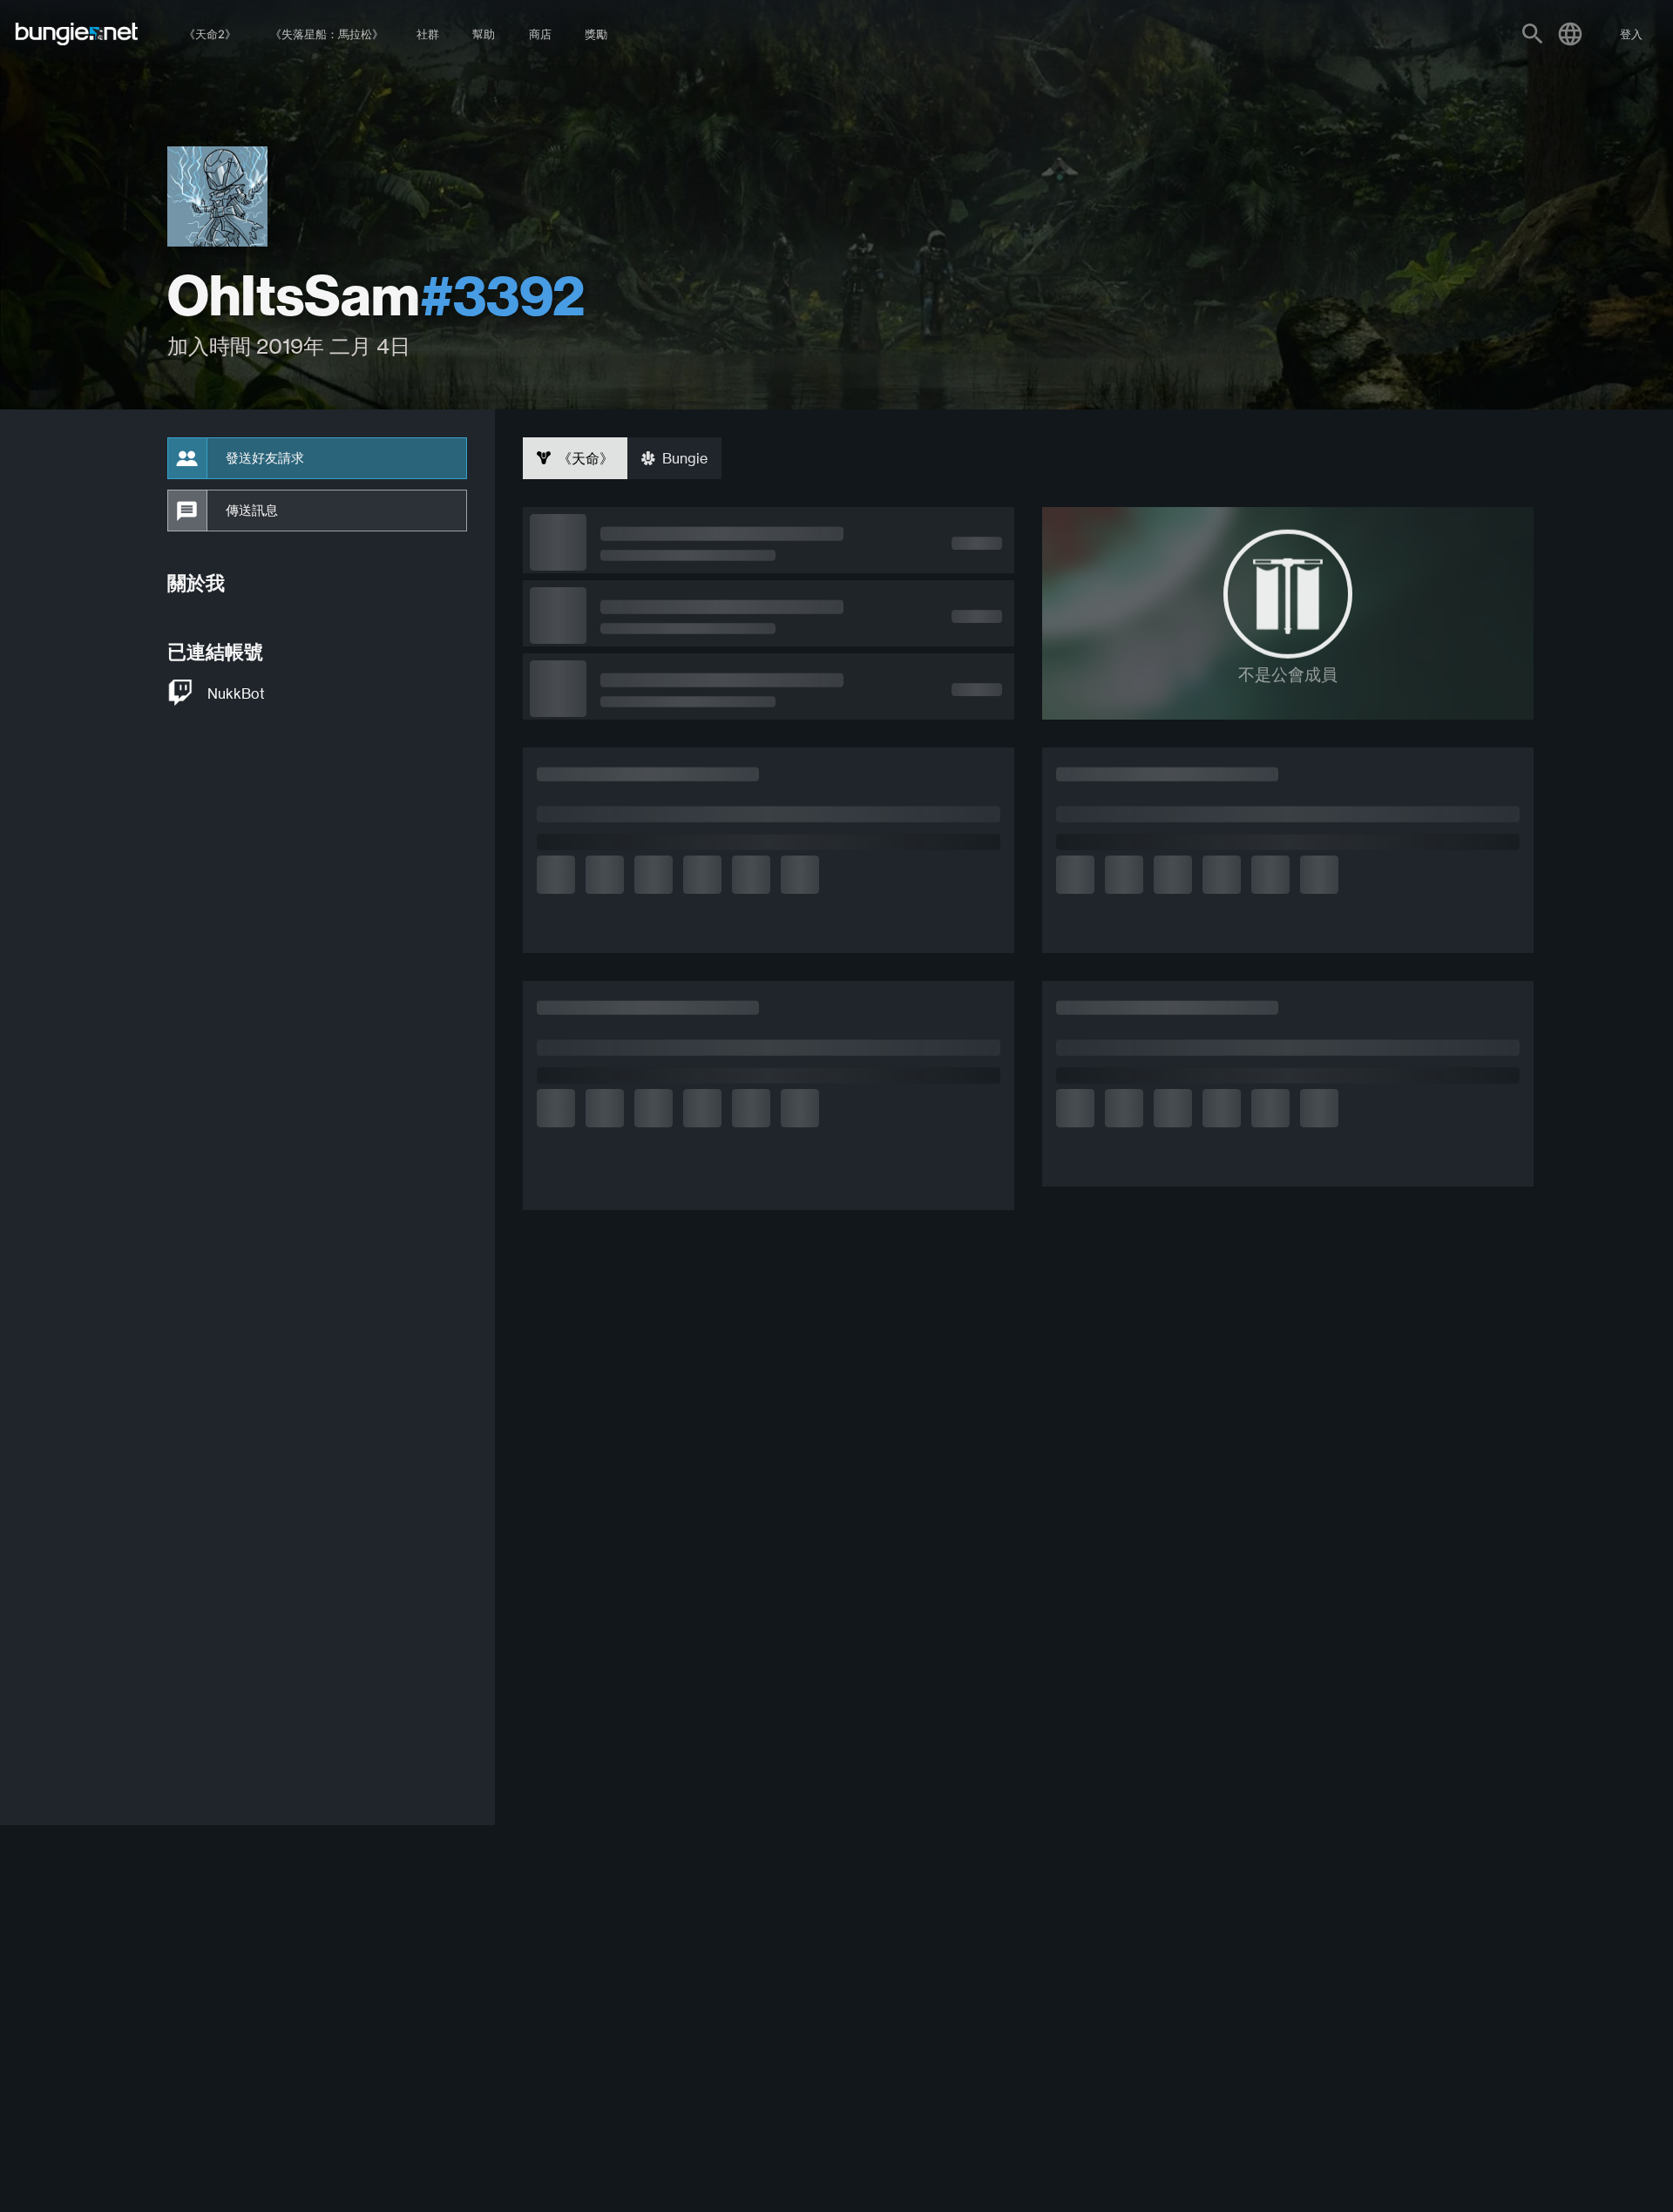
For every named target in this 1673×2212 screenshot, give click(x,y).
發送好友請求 (265, 458)
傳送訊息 (252, 511)
